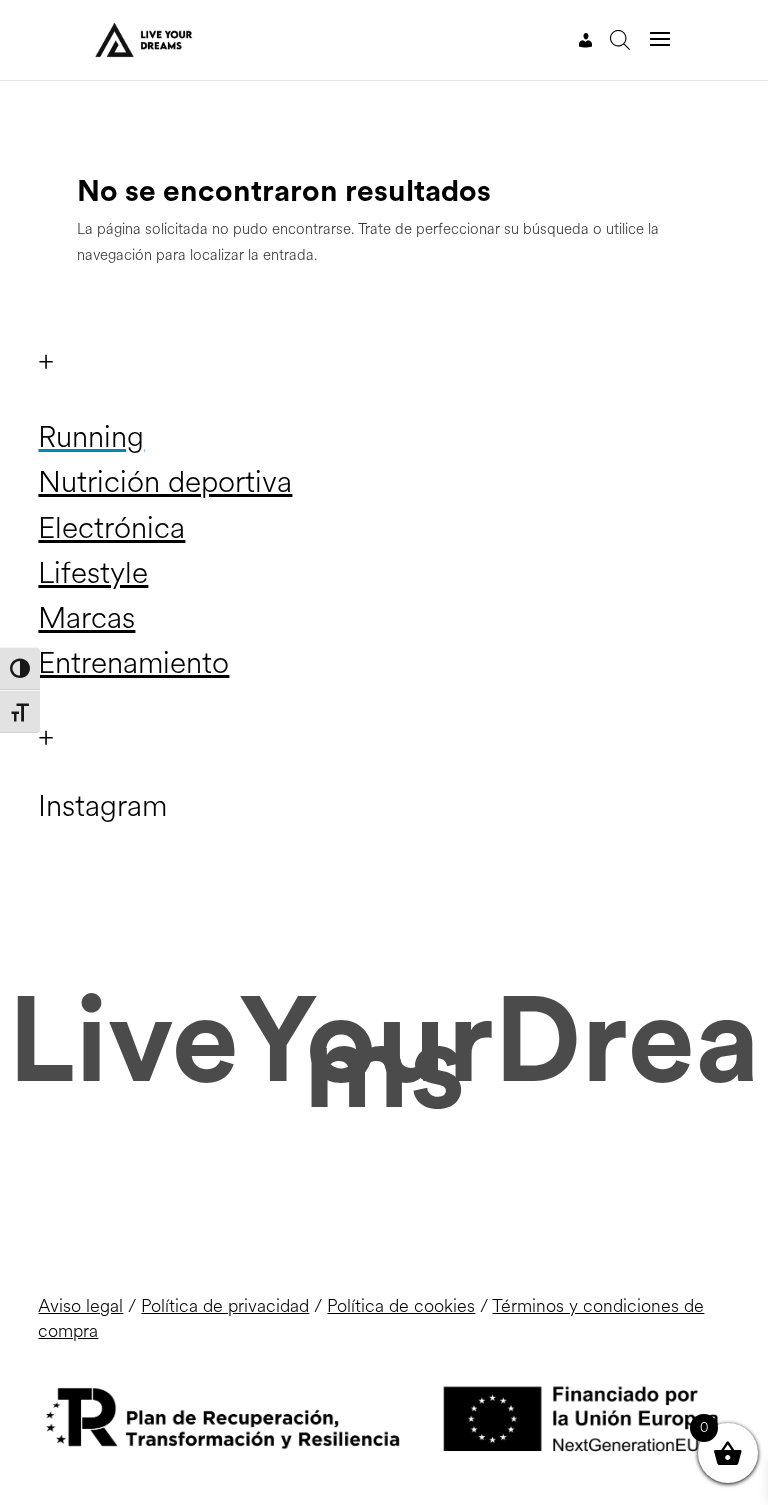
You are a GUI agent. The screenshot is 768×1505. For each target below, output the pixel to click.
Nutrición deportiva (165, 482)
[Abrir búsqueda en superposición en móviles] (620, 40)
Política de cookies (401, 1306)
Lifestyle (93, 573)
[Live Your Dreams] (140, 39)
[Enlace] (586, 40)
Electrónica (111, 528)
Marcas (86, 618)
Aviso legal (80, 1306)
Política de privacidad (225, 1306)
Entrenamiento (133, 663)
